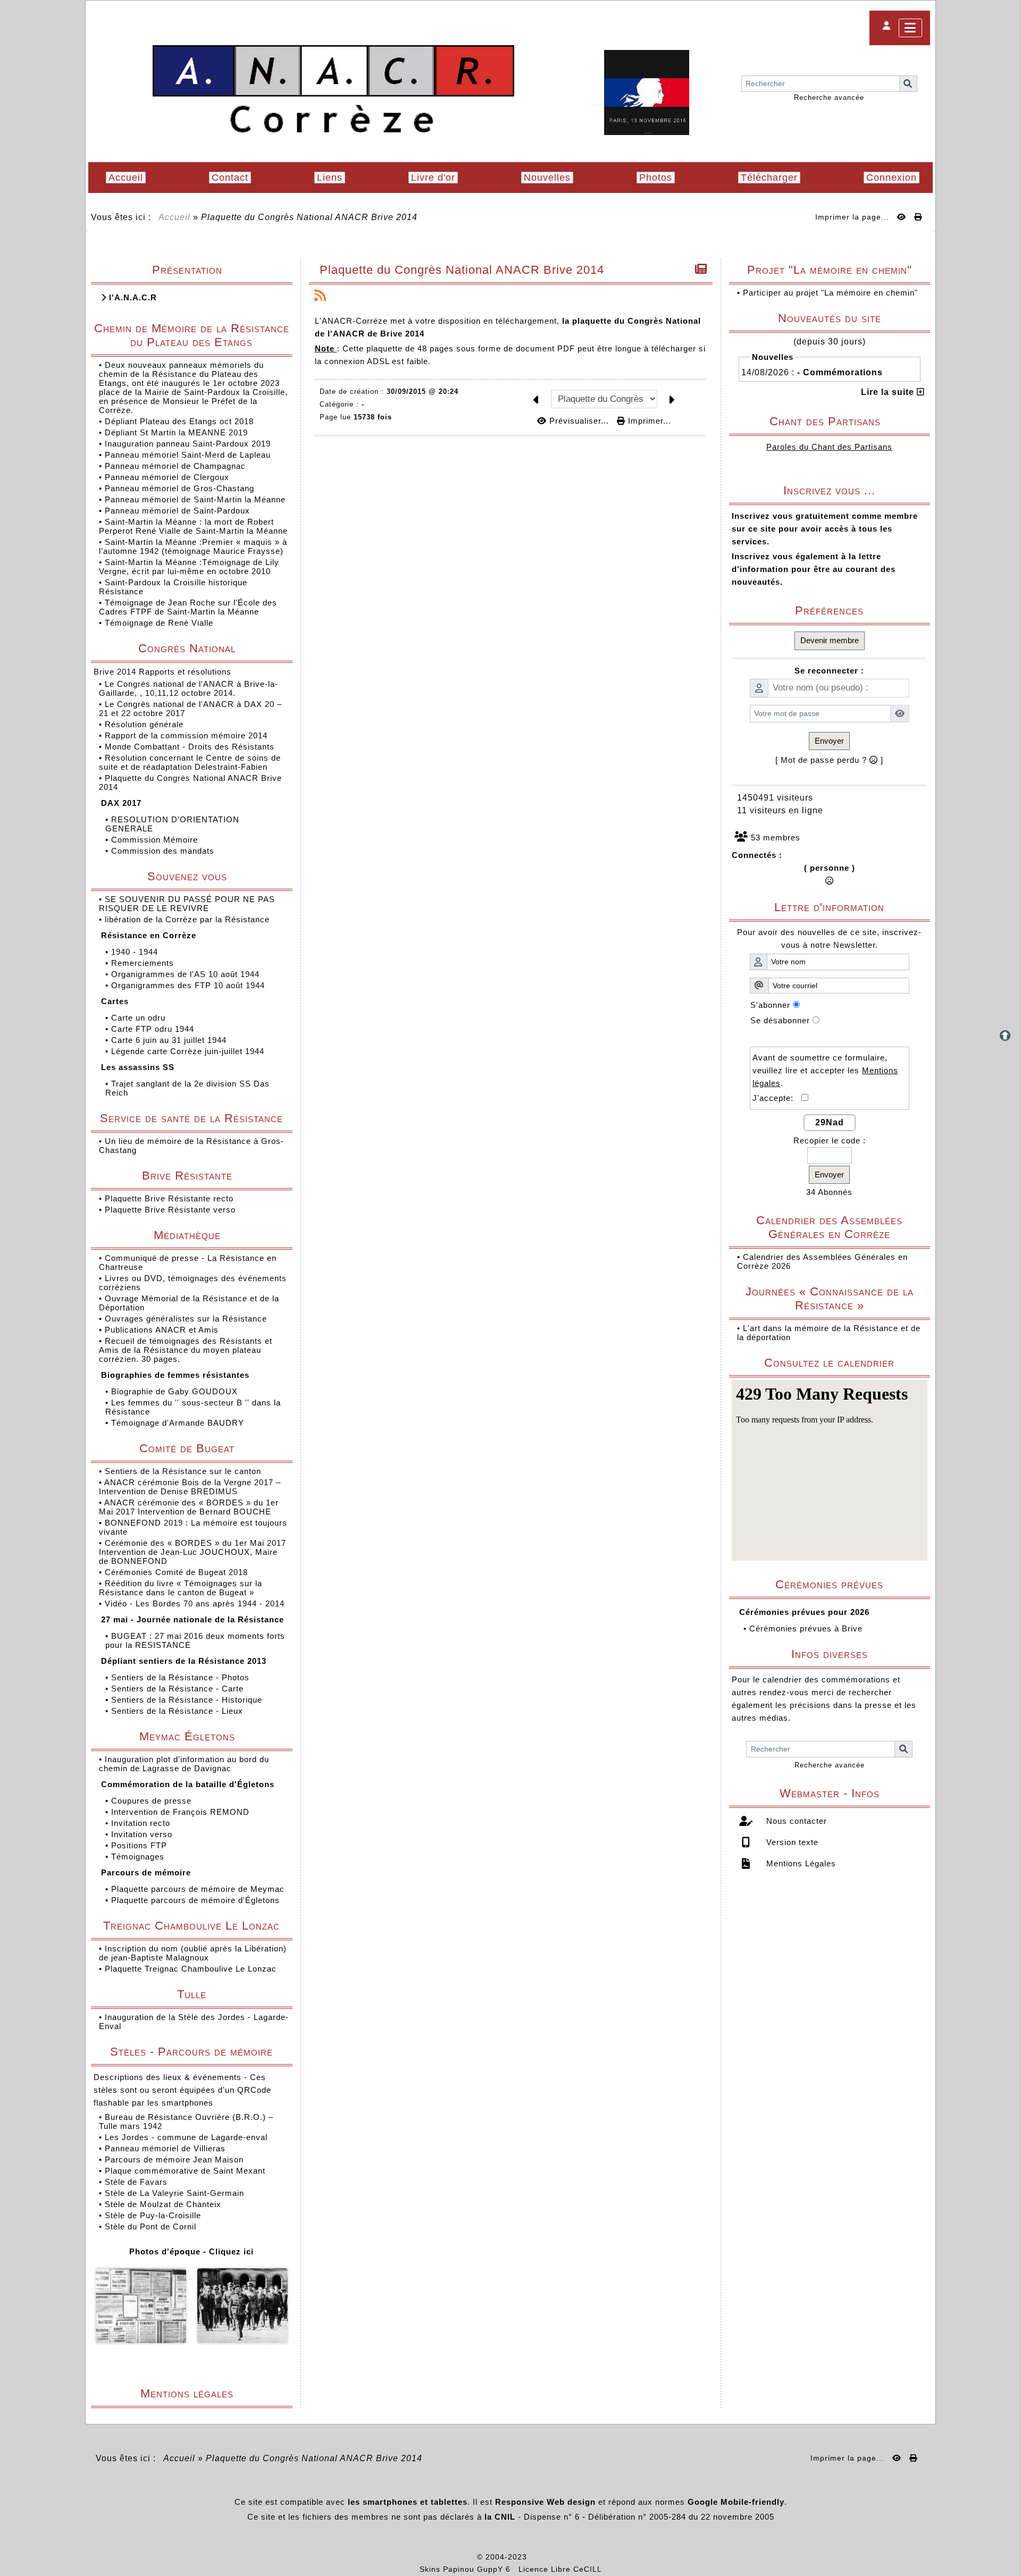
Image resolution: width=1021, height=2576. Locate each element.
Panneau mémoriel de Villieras (165, 2148)
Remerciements (144, 963)
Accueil (175, 217)
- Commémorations (840, 372)
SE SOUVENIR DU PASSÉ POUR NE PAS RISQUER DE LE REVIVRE (187, 904)
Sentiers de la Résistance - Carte (179, 1689)
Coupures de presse (153, 1801)
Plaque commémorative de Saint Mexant (185, 2171)
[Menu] (910, 28)
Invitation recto (142, 1823)
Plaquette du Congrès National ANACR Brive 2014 (462, 270)
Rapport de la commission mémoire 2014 (187, 735)
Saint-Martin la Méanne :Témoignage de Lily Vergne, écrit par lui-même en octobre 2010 (189, 567)
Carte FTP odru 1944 (154, 1029)
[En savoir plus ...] (566, 2557)
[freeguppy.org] (449, 2557)
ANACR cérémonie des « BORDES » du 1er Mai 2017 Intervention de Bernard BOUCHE (189, 1507)
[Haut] (1005, 1036)
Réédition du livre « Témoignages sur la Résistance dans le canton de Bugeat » (181, 1588)
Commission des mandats (164, 851)
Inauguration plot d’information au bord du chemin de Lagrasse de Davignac (184, 1764)
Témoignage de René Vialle (159, 623)
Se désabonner (780, 1020)
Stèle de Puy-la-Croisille (153, 2215)
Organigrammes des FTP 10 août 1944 (189, 985)
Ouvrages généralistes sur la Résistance (187, 1319)
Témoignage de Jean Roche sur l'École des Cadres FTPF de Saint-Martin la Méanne (188, 607)
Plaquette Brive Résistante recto (170, 1198)
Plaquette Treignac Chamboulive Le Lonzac (191, 1969)
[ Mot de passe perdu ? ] (829, 760)
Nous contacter (795, 1821)
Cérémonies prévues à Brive (806, 1628)
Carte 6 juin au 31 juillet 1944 (170, 1040)
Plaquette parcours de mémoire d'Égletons (197, 1900)
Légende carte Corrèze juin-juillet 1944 (189, 1051)
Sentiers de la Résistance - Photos (182, 1677)
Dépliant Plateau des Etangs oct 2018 (179, 421)
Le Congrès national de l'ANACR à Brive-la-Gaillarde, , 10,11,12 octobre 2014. (189, 688)
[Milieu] (1005, 1054)
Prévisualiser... (579, 421)
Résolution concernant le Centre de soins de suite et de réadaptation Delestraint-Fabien (190, 762)
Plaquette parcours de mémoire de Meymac (199, 1889)
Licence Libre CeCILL (560, 2569)
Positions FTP (140, 1845)
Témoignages (139, 1857)
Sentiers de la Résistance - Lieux (178, 1711)
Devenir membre (830, 640)
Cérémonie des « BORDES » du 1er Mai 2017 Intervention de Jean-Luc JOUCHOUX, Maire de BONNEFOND (193, 1552)
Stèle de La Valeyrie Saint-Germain (174, 2193)
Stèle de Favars (136, 2182)
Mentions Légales (800, 1863)
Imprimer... (648, 421)
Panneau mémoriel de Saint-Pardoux (177, 511)
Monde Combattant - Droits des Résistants (191, 747)
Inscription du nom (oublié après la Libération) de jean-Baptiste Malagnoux (193, 1953)
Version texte (791, 1842)
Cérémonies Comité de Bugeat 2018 (178, 1572)
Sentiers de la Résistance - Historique (188, 1700)
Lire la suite (889, 392)
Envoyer (829, 741)
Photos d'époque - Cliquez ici (191, 2251)
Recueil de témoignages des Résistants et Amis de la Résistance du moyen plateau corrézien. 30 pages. (186, 1350)
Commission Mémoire (156, 840)
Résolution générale (145, 724)
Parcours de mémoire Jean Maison (174, 2160)
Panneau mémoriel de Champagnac (175, 466)
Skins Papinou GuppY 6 (468, 2569)
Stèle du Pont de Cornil (150, 2226)
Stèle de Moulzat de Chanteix (163, 2204)
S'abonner (770, 1005)
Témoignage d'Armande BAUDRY (179, 1423)
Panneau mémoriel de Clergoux (167, 477)
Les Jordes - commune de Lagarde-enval (186, 2137)
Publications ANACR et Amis (163, 1330)
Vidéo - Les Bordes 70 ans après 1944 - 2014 (196, 1603)
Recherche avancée (829, 98)
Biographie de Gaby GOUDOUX (176, 1391)
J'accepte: (777, 1098)
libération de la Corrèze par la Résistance (189, 919)
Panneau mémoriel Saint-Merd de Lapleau (188, 455)
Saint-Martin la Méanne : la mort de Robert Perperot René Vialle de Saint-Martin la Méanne (193, 526)
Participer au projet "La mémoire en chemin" (830, 293)
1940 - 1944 (136, 952)
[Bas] (1005, 1073)
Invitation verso (143, 1834)
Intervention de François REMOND (182, 1812)
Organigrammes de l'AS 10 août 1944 (187, 974)
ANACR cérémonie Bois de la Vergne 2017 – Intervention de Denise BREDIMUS (190, 1487)
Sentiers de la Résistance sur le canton (184, 1471)
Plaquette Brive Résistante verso (171, 1210)
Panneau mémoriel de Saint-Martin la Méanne (195, 499)
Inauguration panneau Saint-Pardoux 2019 (188, 444)
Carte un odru (140, 1018)
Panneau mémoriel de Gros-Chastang (179, 488)
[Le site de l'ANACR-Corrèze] (333, 90)
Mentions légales (212, 2393)
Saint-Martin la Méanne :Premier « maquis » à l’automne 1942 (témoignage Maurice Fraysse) (193, 546)
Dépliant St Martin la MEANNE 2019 (176, 432)
